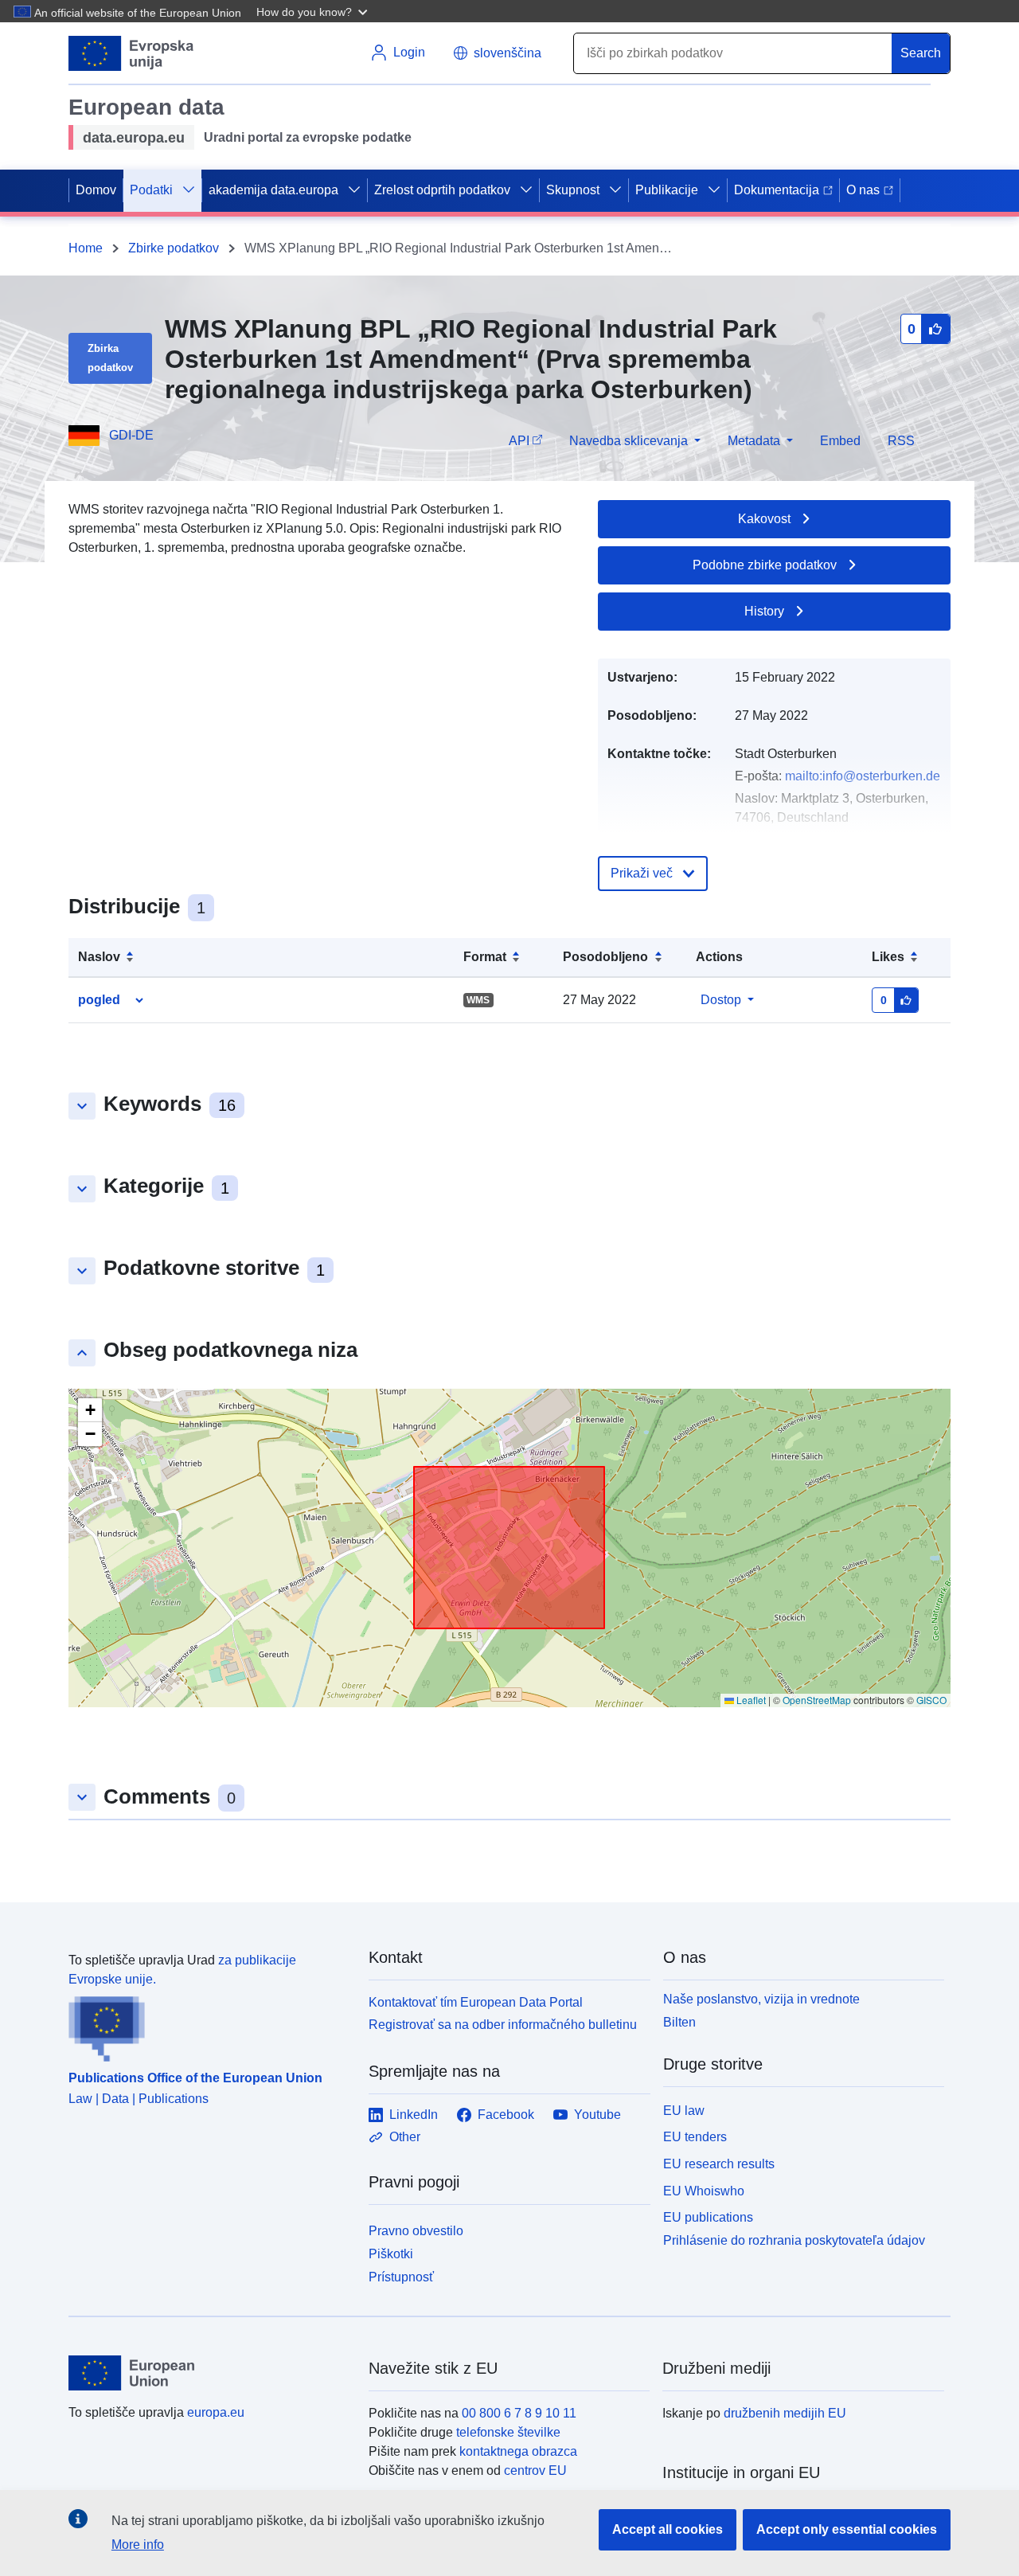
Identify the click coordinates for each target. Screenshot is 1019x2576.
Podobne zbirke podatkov (765, 565)
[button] (314, 11)
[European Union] (209, 2373)
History (764, 611)
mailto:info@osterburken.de (863, 776)
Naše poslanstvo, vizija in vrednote (761, 1999)
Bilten (679, 2022)
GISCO (931, 1700)
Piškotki (391, 2254)
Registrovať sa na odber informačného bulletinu (503, 2025)
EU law (684, 2111)
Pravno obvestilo (416, 2231)
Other (405, 2137)
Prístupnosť (401, 2277)
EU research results (719, 2164)
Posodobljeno (605, 957)
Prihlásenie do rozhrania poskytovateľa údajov (794, 2240)
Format (485, 957)
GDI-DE (131, 435)
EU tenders (695, 2137)
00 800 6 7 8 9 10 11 (519, 2413)
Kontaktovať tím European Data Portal (476, 2002)
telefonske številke (508, 2432)
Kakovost (764, 519)
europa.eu (216, 2412)
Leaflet (750, 1700)
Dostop (721, 1000)
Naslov (99, 957)
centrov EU (535, 2470)
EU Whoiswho (704, 2191)
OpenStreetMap (817, 1700)
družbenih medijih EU (785, 2413)
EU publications (708, 2217)
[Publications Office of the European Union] (209, 2026)
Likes (888, 957)
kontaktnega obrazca (518, 2451)
